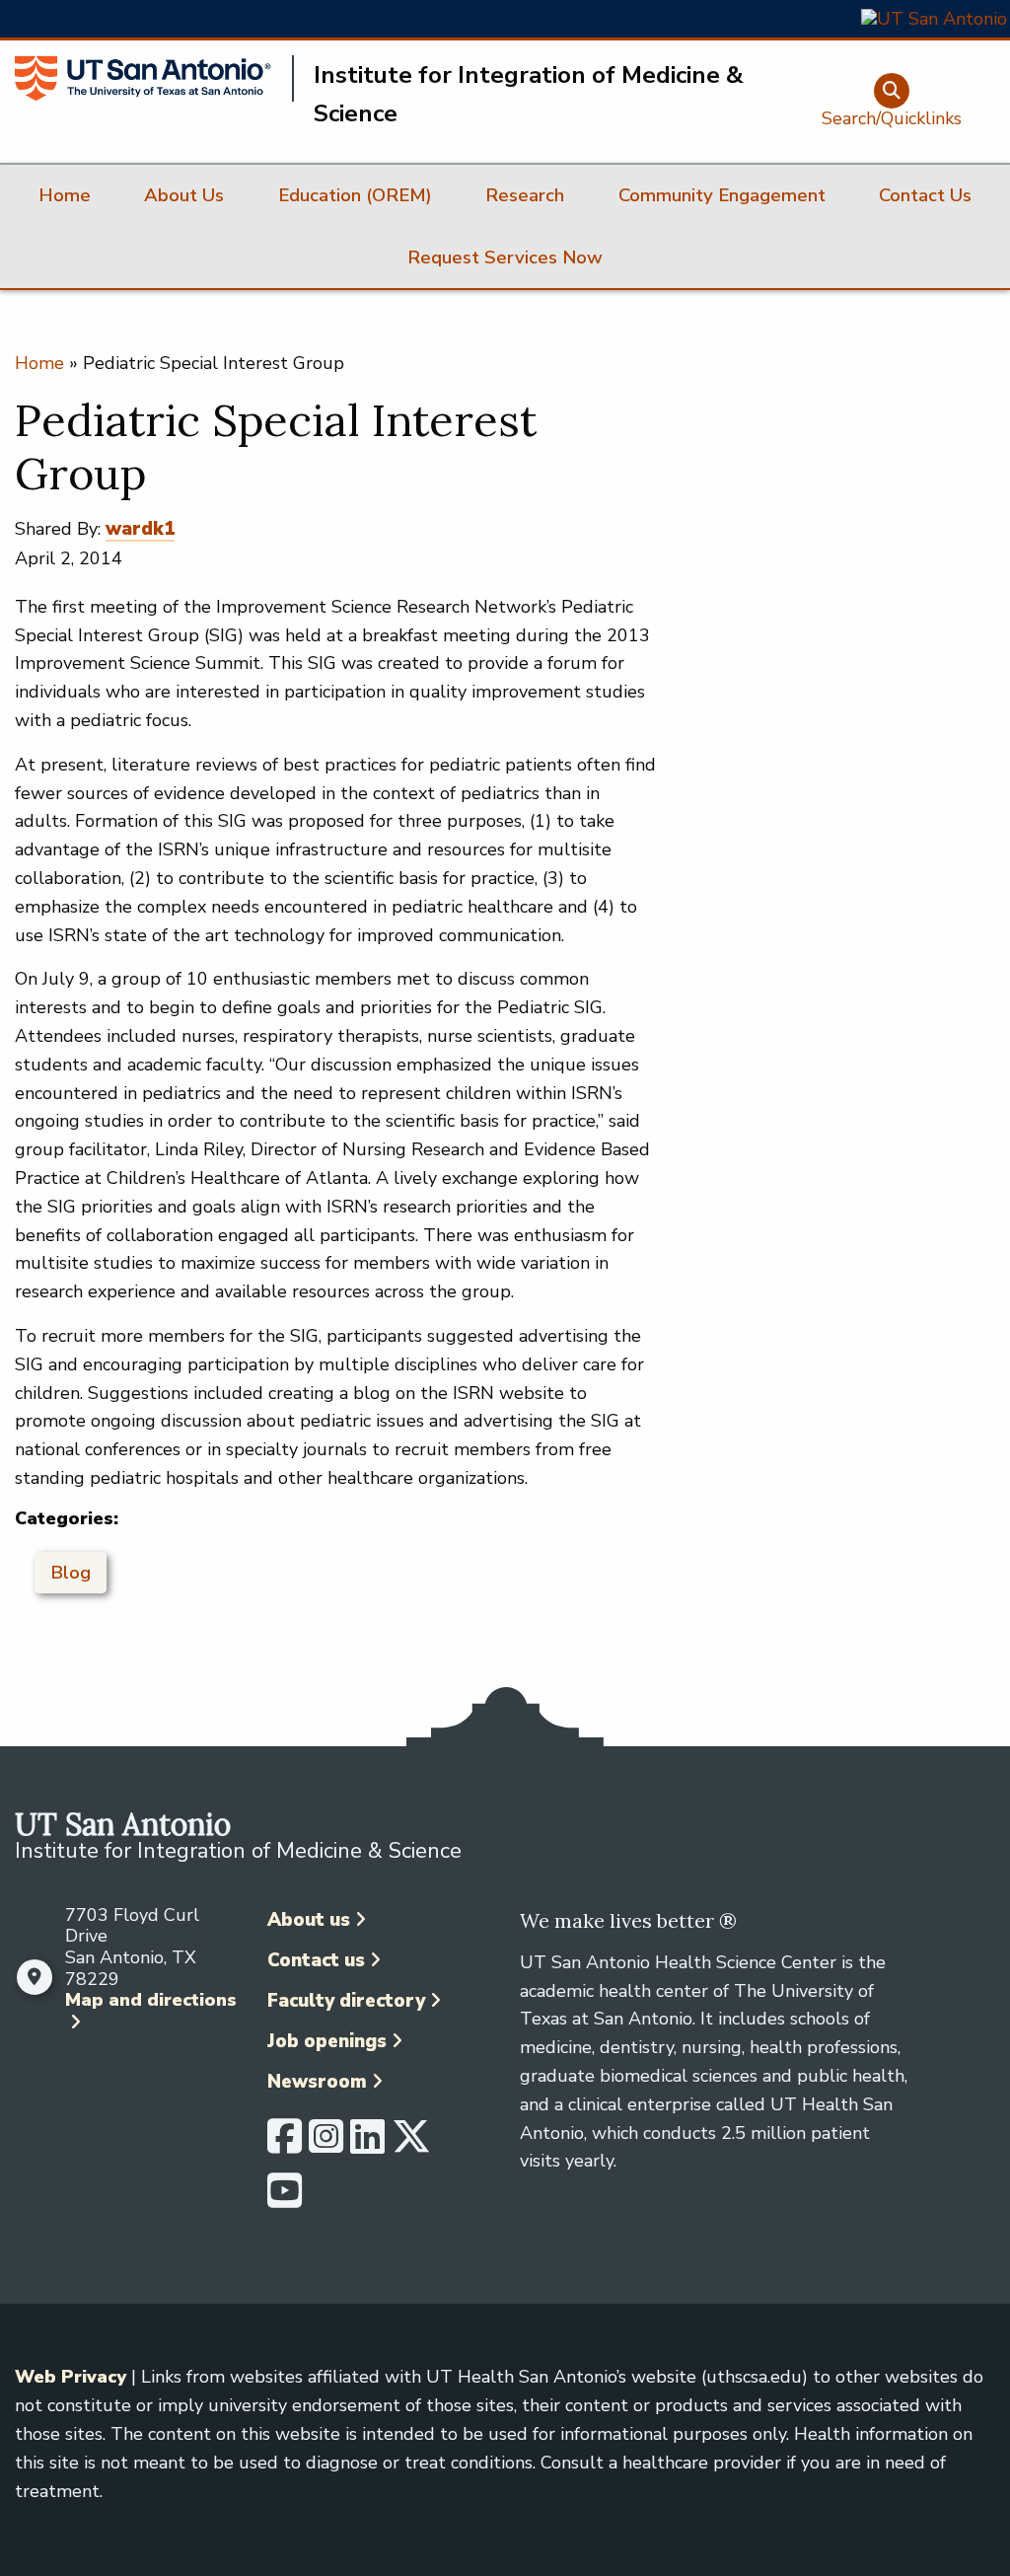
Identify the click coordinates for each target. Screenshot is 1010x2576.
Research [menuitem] (525, 195)
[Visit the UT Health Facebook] (285, 2145)
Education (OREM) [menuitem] (355, 195)
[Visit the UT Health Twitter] (411, 2145)
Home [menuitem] (65, 195)
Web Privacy (71, 2377)
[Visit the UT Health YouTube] (285, 2199)
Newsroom (317, 2082)
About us (309, 1920)
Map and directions (151, 2000)
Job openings (327, 2041)
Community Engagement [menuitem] (722, 195)
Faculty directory (346, 2001)
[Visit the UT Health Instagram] (326, 2145)
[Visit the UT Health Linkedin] (367, 2145)
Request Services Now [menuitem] (505, 258)
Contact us (316, 1960)
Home (39, 363)
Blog (71, 1573)
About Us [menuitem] (184, 195)
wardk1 (140, 529)
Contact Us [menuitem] (925, 195)
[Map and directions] (35, 1977)
